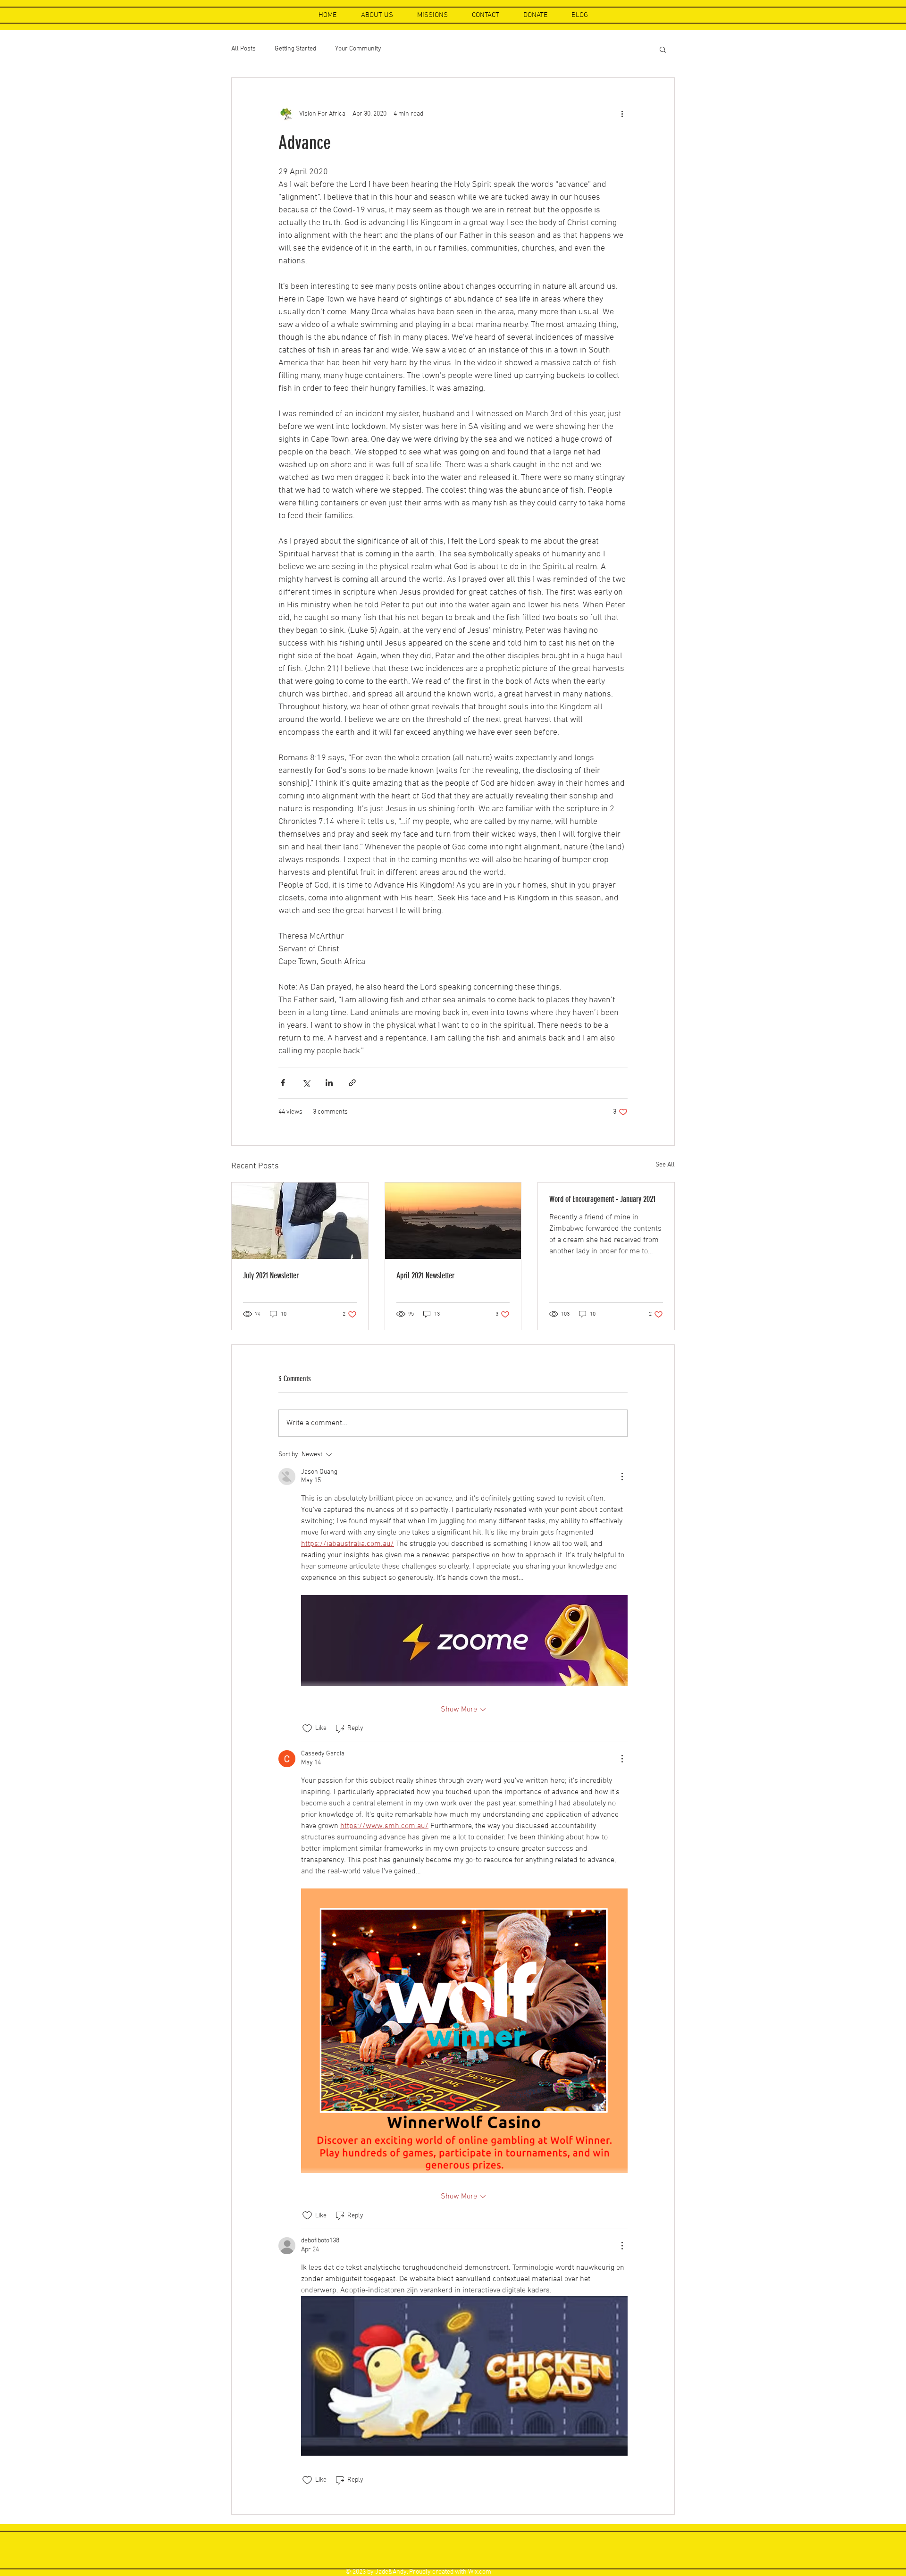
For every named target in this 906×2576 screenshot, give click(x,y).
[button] (663, 49)
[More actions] (622, 114)
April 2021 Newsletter (425, 1275)
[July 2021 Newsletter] (300, 1221)
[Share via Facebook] (283, 1083)
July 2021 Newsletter (271, 1275)
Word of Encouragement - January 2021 (602, 1199)
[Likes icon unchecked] (307, 1729)
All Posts (243, 49)
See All (665, 1165)
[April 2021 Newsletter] (453, 1221)
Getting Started (295, 49)
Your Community (358, 49)
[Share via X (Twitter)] (306, 1083)
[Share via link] (352, 1083)
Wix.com (480, 2572)
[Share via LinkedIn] (329, 1083)
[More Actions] (622, 1477)
